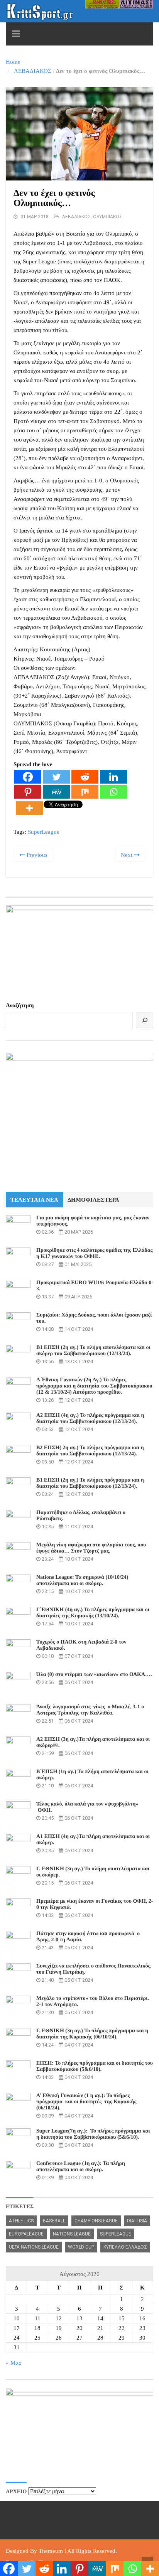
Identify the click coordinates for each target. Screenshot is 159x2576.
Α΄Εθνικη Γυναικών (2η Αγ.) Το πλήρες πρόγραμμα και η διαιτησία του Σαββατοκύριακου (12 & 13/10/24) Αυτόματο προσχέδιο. (94, 1386)
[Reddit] (85, 777)
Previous (36, 855)
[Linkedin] (113, 777)
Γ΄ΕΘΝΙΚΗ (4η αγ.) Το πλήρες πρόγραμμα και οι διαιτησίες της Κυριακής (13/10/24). (93, 1613)
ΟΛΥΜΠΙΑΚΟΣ (108, 217)
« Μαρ (14, 2363)
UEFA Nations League (34, 2247)
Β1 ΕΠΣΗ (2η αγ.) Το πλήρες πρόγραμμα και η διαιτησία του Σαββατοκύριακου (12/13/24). (90, 1483)
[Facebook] (28, 777)
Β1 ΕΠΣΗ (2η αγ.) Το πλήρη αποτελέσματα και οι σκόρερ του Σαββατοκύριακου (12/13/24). (93, 1351)
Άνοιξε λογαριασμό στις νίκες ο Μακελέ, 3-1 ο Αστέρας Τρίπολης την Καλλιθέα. (90, 1710)
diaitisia (137, 2221)
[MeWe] (56, 792)
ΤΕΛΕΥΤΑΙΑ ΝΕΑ (34, 1200)
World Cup (81, 2247)
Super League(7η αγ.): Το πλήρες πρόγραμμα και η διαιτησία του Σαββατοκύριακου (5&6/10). (93, 2134)
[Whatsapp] (113, 792)
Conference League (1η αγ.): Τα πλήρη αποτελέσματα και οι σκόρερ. (81, 2167)
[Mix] (85, 792)
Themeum (51, 2551)
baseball (54, 2221)
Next (127, 855)
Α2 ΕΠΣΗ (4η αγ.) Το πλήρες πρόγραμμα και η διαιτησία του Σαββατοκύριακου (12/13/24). (90, 1419)
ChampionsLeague (96, 2221)
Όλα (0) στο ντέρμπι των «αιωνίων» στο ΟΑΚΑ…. (94, 1675)
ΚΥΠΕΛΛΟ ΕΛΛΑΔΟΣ (125, 2247)
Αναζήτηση (20, 1005)
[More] (29, 808)
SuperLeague (44, 832)
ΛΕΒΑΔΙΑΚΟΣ (33, 71)
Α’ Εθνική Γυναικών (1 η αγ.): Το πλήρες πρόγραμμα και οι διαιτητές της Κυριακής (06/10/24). (86, 2102)
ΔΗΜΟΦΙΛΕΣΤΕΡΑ (93, 1200)
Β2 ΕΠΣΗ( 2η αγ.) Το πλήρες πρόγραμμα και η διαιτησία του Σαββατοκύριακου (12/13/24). (90, 1451)
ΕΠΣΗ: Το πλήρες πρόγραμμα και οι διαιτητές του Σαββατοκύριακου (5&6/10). (95, 2066)
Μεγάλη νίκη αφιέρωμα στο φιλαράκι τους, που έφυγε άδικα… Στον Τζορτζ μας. (91, 1548)
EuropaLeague (26, 2234)
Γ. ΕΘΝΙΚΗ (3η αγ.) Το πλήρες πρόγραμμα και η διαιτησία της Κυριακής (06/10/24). (92, 2034)
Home (13, 62)
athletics (21, 2221)
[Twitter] (56, 777)
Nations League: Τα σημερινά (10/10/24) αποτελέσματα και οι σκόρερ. (82, 1580)
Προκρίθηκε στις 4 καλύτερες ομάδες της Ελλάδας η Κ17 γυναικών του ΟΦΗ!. (94, 1253)
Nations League (72, 2234)
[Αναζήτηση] (145, 1020)
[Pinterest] (28, 792)
